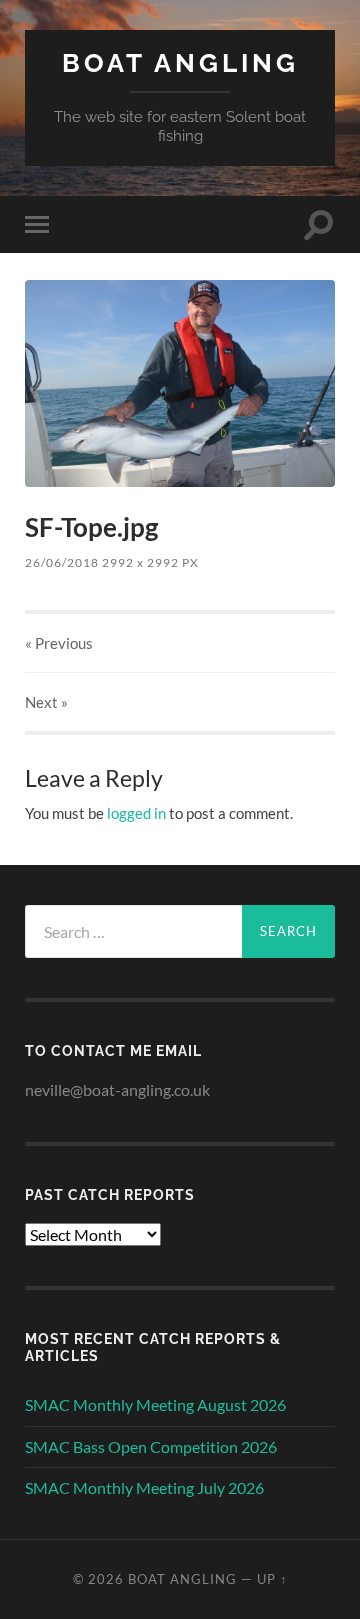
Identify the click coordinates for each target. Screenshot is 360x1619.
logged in (136, 813)
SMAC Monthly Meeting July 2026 (144, 1487)
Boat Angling (180, 62)
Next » (46, 702)
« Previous (59, 643)
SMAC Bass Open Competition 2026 (151, 1446)
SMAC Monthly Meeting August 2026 (155, 1404)
